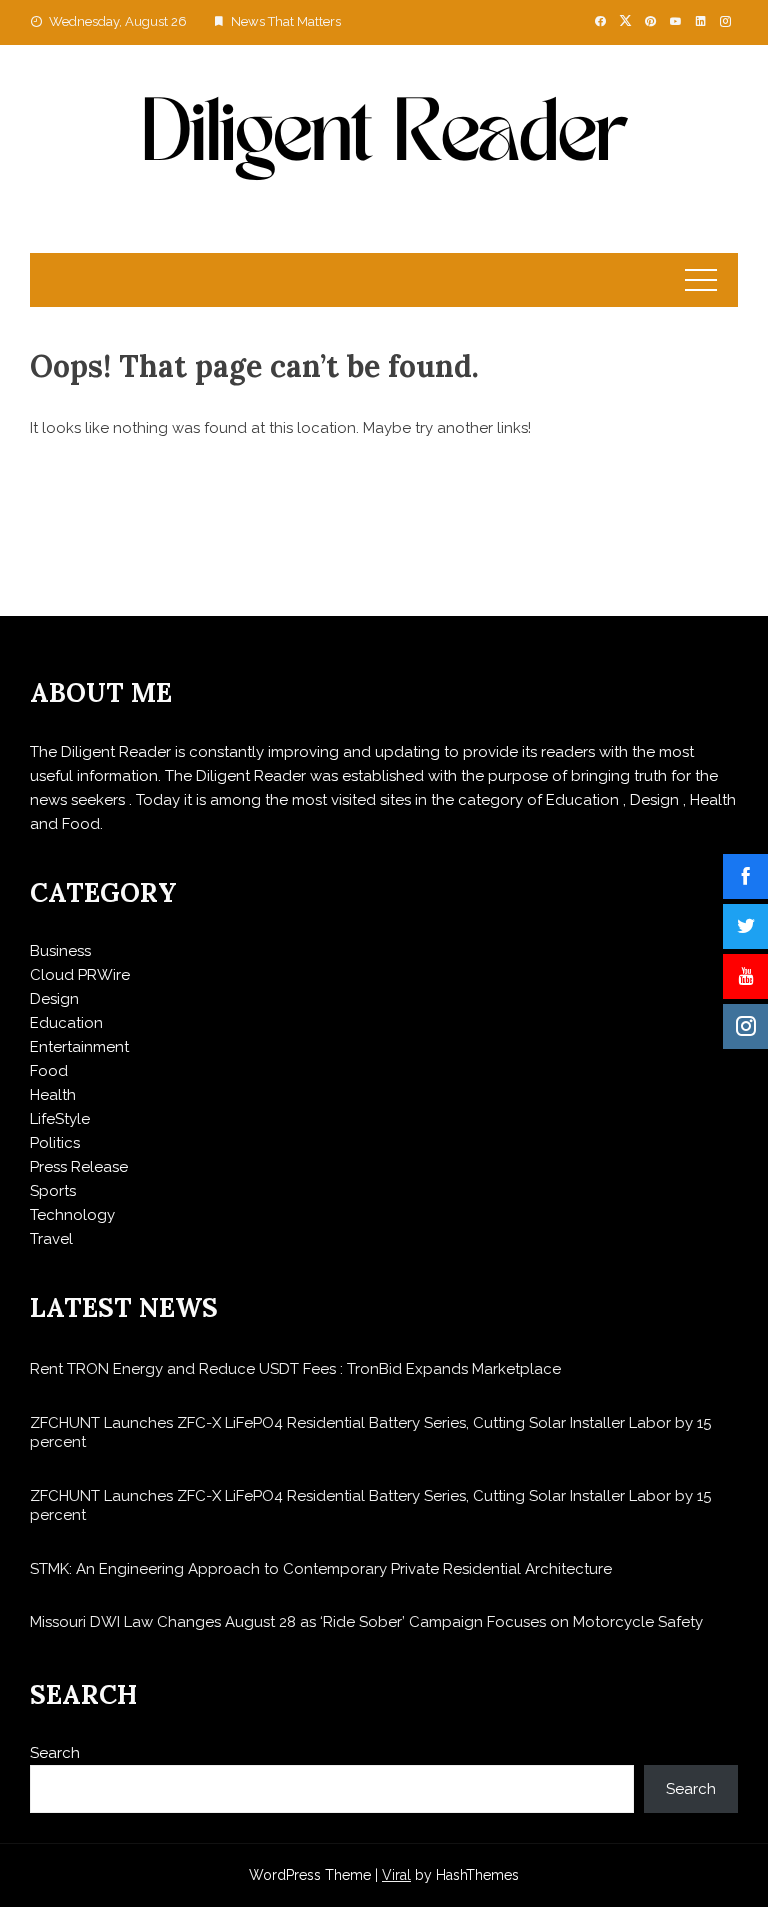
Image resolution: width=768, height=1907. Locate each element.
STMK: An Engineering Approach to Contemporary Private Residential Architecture (321, 1569)
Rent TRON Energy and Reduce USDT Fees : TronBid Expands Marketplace (295, 1369)
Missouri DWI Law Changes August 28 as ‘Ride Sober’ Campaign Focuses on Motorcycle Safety (366, 1622)
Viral (396, 1875)
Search (55, 1753)
